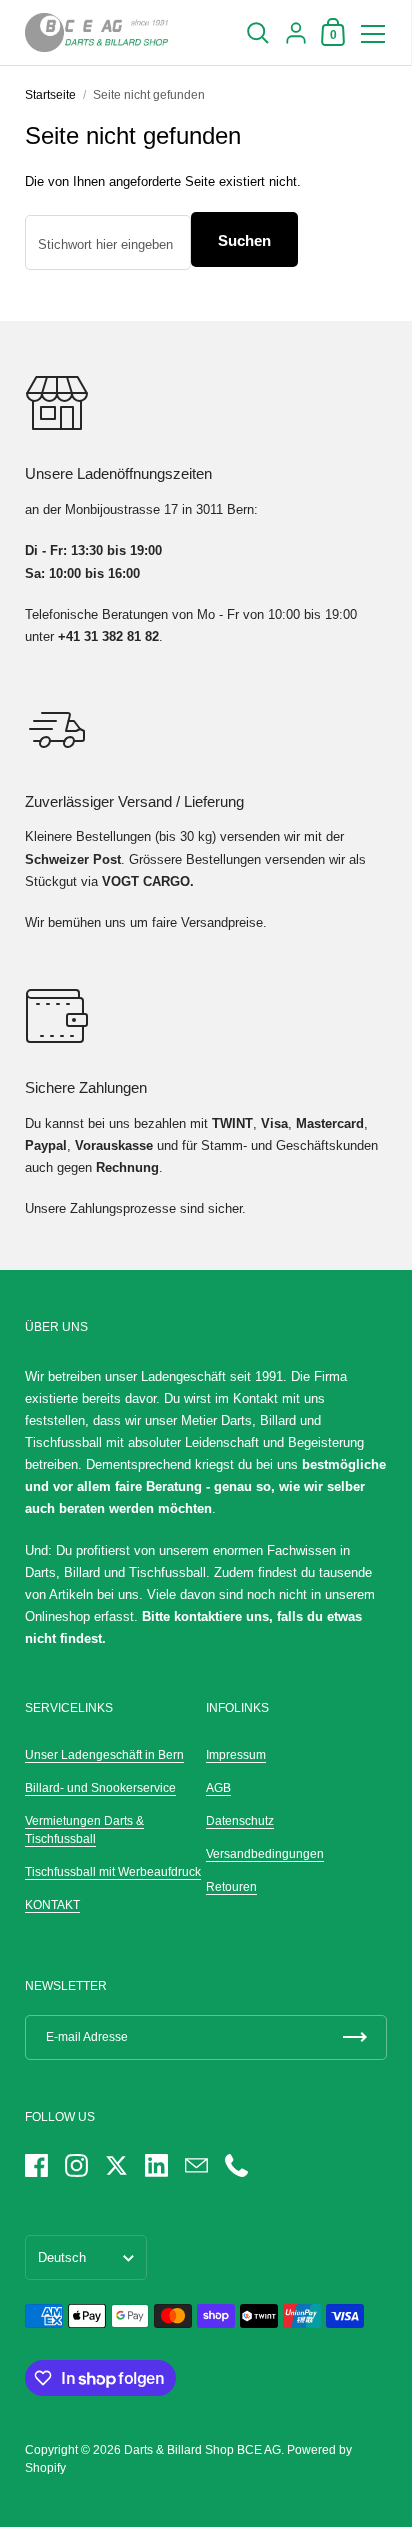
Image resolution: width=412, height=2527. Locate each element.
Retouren (231, 1887)
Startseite (50, 95)
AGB (218, 1788)
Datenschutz (240, 1821)
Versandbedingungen (265, 1854)
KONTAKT (52, 1905)
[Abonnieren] (355, 2037)
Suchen (244, 240)
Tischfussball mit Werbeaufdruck (113, 1872)
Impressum (236, 1755)
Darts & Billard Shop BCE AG (202, 2450)
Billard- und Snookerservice (100, 1788)
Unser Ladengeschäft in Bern (104, 1755)
